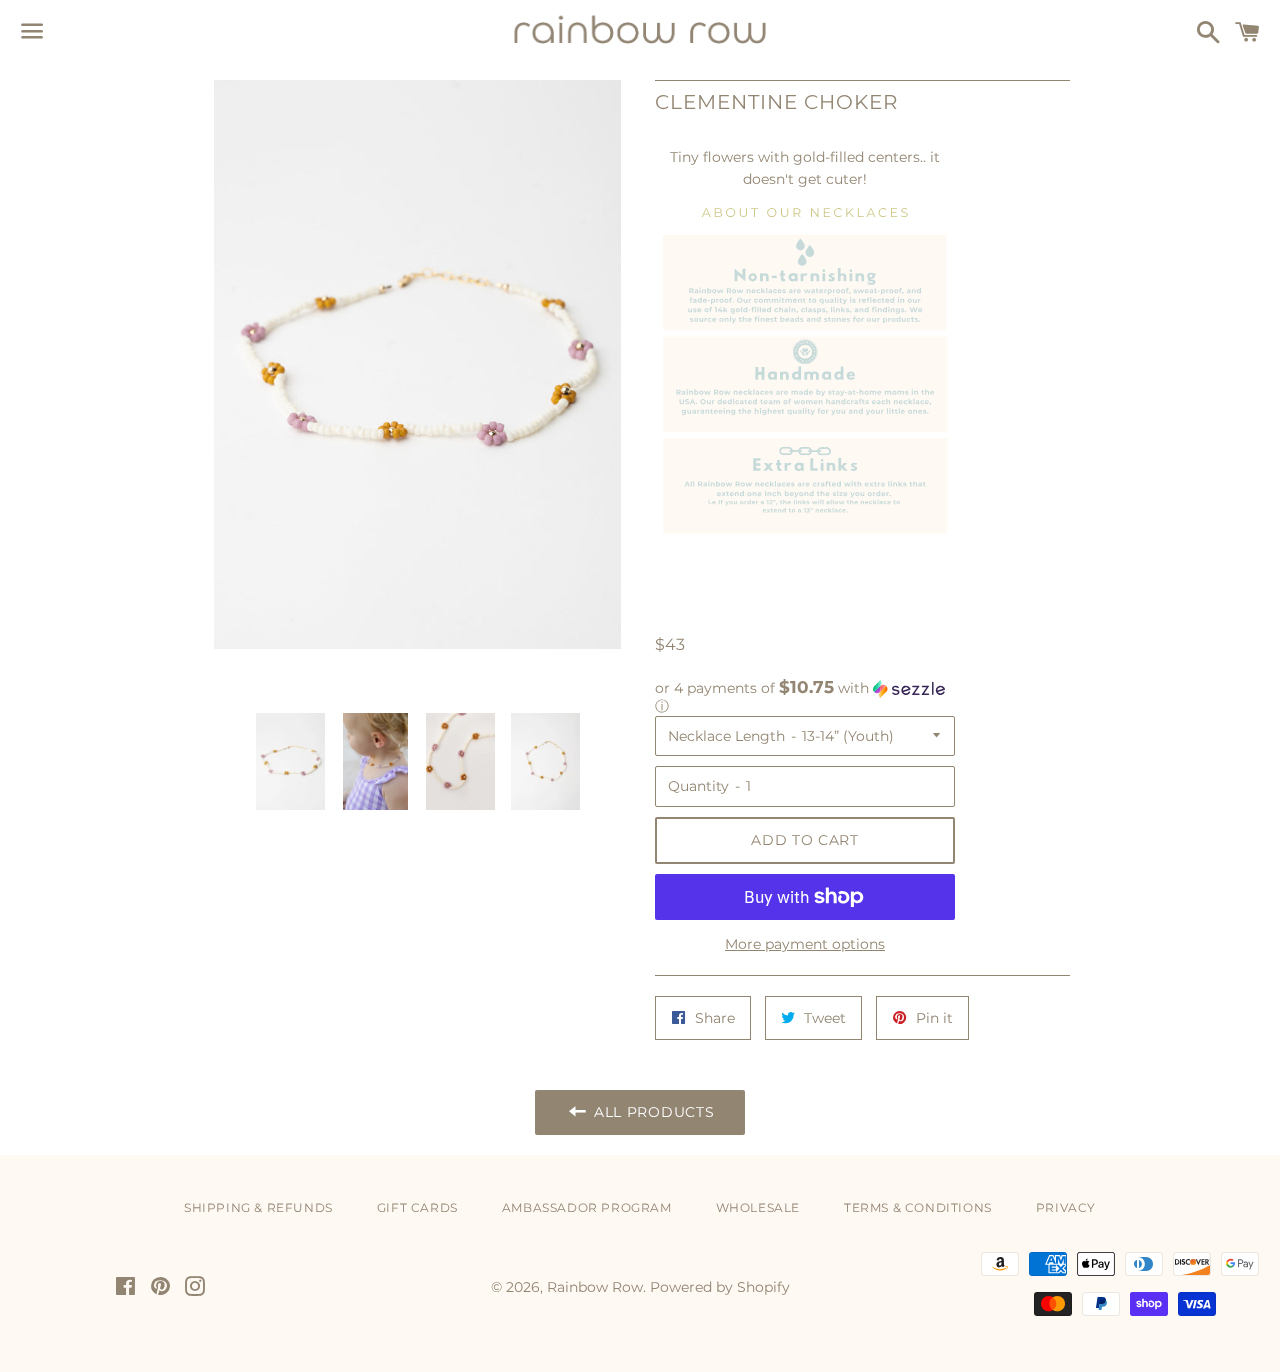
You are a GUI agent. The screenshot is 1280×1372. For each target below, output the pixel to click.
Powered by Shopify (720, 1287)
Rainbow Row (595, 1287)
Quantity (698, 786)
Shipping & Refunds (258, 1207)
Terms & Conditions (918, 1207)
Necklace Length (726, 736)
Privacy (1066, 1207)
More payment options (805, 944)
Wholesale (758, 1207)
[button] (805, 697)
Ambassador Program (587, 1207)
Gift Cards (417, 1207)
